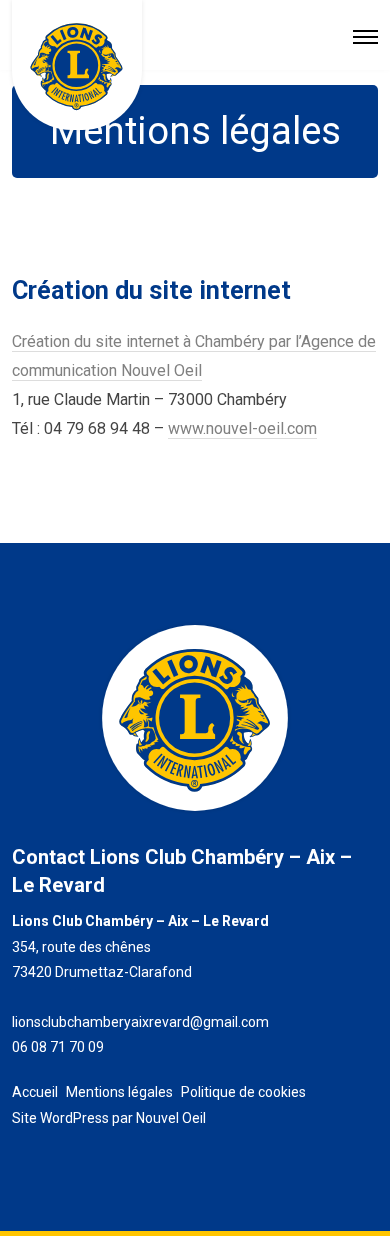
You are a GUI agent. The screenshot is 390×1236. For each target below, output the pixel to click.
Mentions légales (119, 1092)
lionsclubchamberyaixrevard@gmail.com (140, 1022)
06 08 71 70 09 (58, 1047)
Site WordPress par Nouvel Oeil (109, 1118)
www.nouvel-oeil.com (242, 428)
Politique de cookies (243, 1092)
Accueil (35, 1092)
